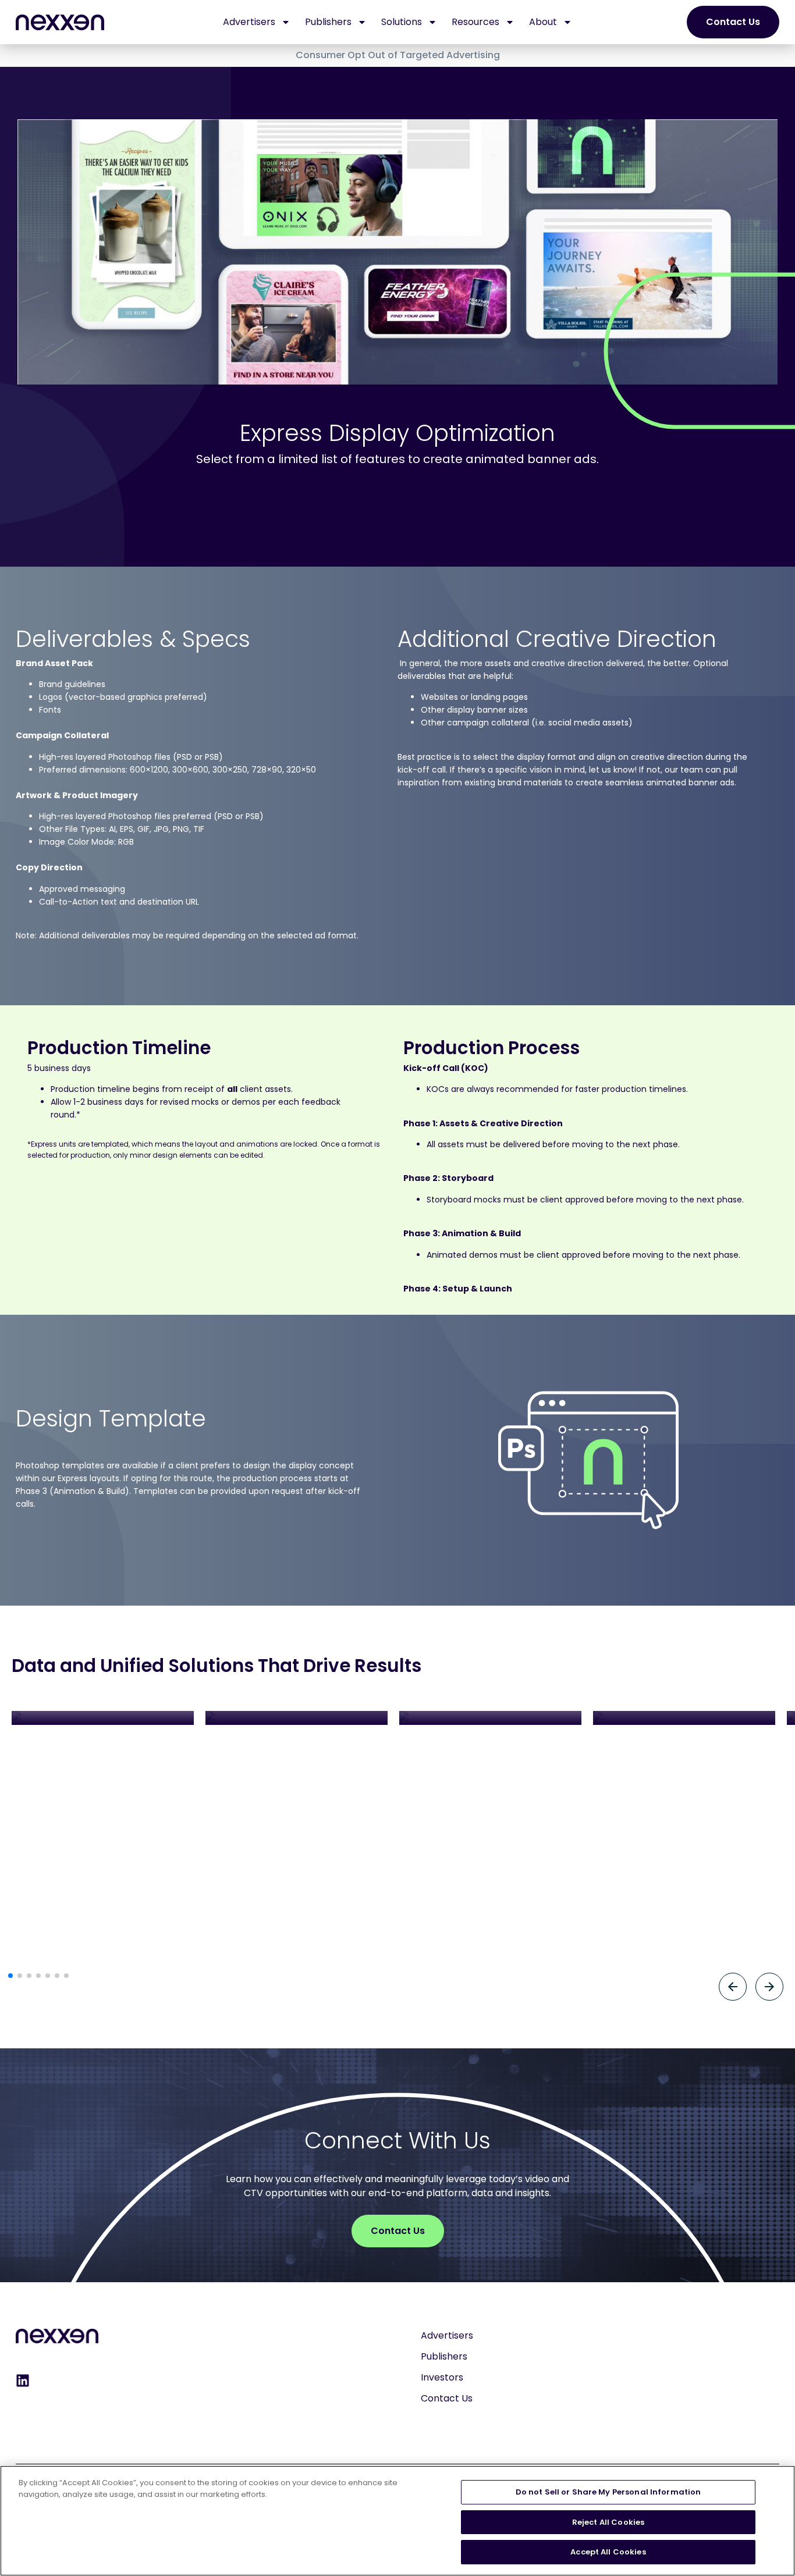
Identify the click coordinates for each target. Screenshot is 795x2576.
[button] (10, 1976)
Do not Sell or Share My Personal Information (608, 2492)
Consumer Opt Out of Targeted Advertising (398, 55)
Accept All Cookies (608, 2552)
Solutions (402, 22)
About (543, 22)
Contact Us (447, 2398)
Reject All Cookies (608, 2522)
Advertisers (249, 22)
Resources (475, 22)
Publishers (328, 22)
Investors (442, 2377)
